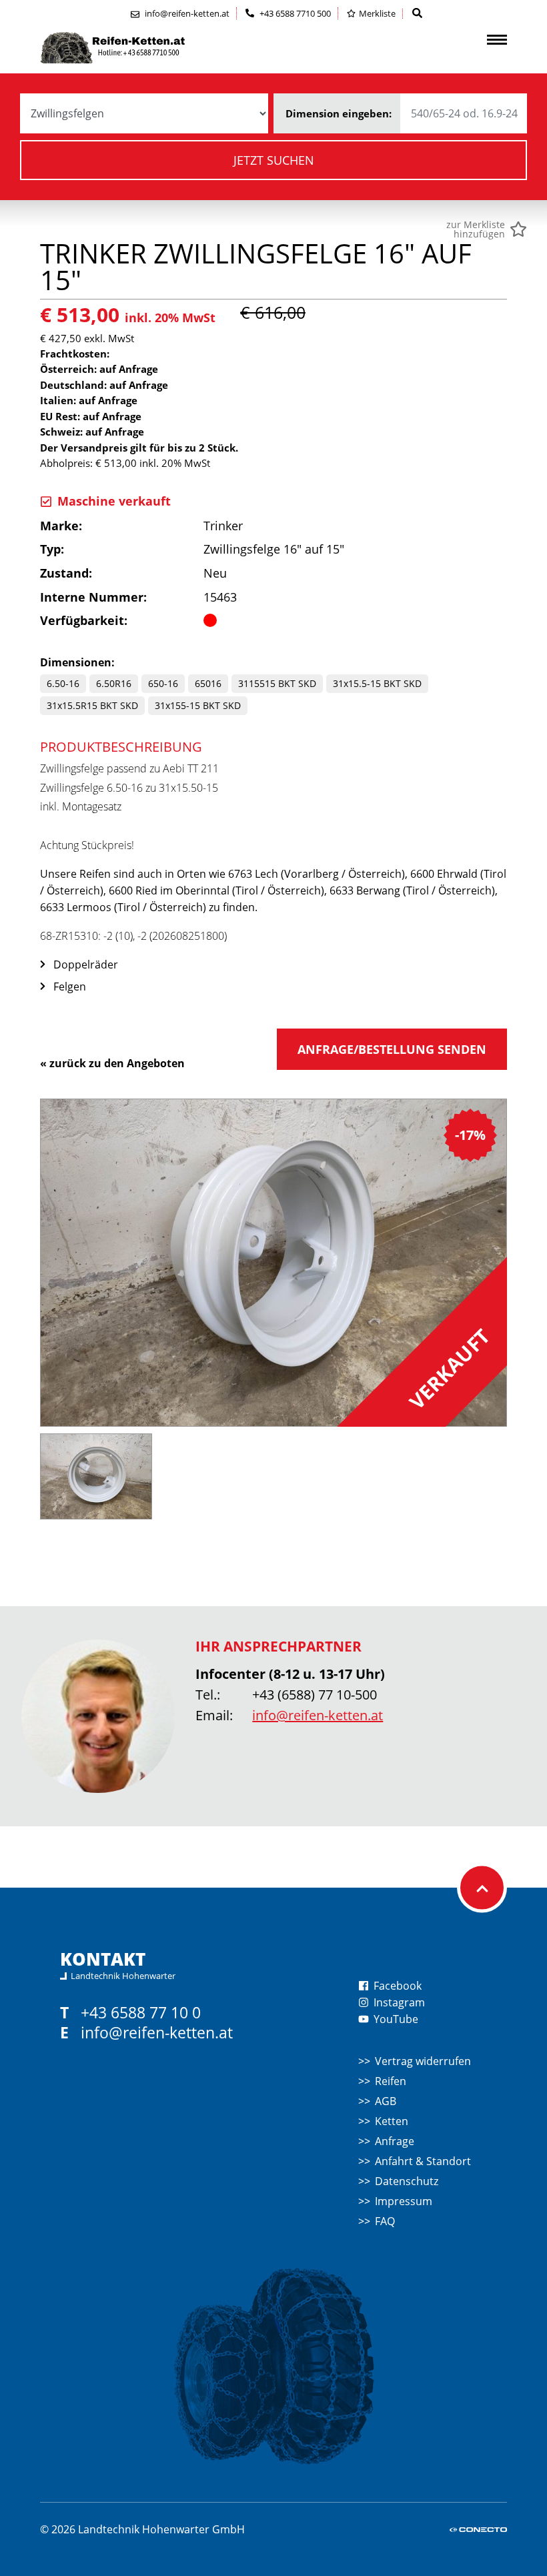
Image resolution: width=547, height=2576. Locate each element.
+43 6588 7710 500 (294, 13)
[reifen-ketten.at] (140, 48)
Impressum (404, 2201)
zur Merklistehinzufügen (476, 229)
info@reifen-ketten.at (318, 1715)
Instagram (398, 2002)
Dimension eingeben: (339, 113)
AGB (386, 2101)
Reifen (391, 2081)
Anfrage (395, 2141)
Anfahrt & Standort (423, 2161)
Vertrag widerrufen (423, 2061)
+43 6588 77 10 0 (141, 2013)
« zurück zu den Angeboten (112, 1063)
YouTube (395, 2019)
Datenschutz (407, 2181)
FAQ (385, 2221)
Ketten (392, 2121)
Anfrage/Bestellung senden (392, 1049)
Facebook (396, 1986)
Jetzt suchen (274, 160)
